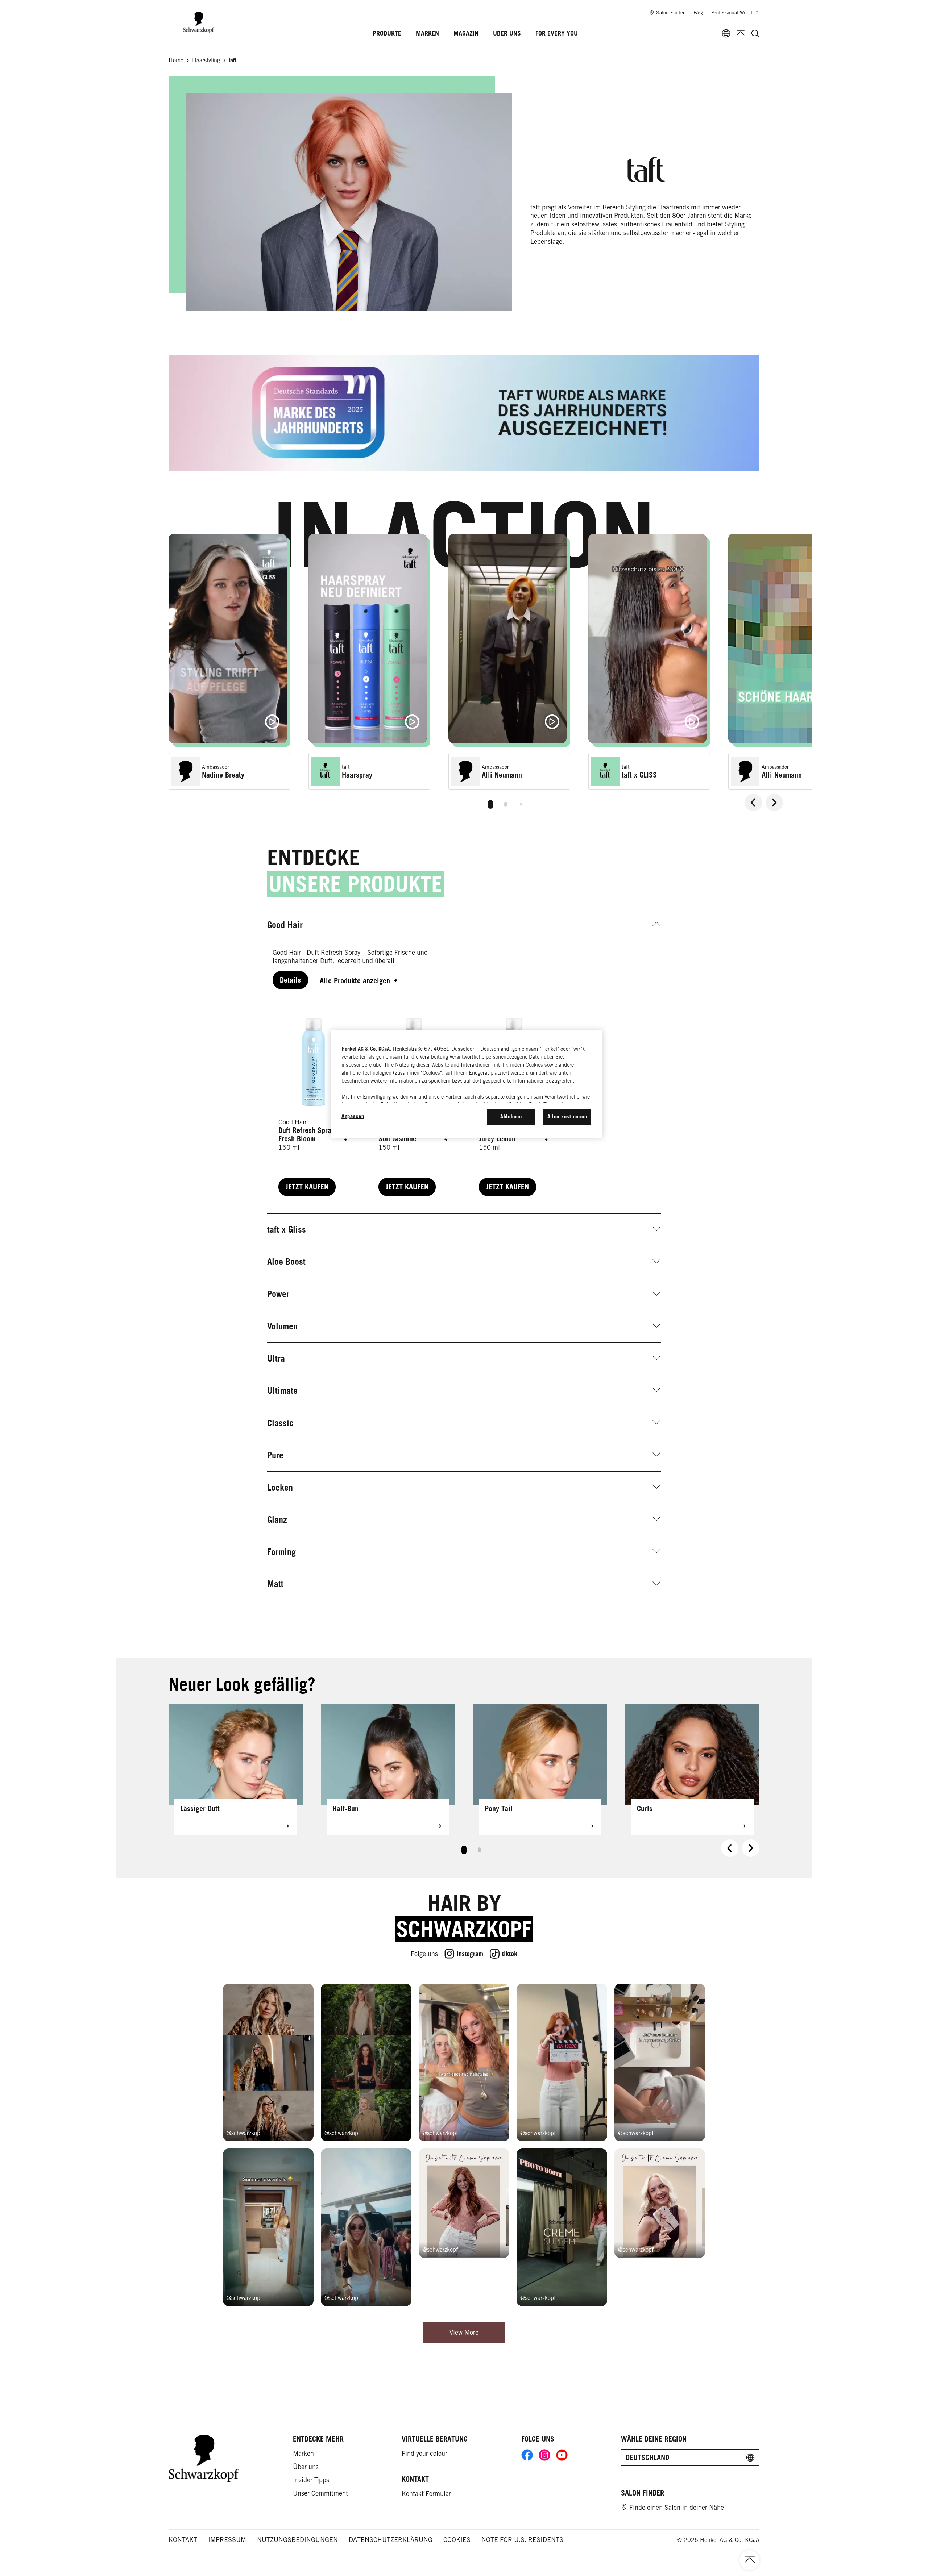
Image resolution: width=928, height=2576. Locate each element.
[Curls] (692, 1770)
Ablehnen (511, 1116)
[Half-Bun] (388, 1770)
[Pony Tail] (540, 1770)
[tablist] (490, 803)
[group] (490, 674)
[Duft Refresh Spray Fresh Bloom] (314, 1101)
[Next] (774, 803)
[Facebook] (527, 2455)
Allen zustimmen (567, 1116)
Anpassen (353, 1116)
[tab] (490, 804)
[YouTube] (562, 2455)
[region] (467, 1084)
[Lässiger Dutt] (236, 1770)
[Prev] (753, 803)
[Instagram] (544, 2455)
